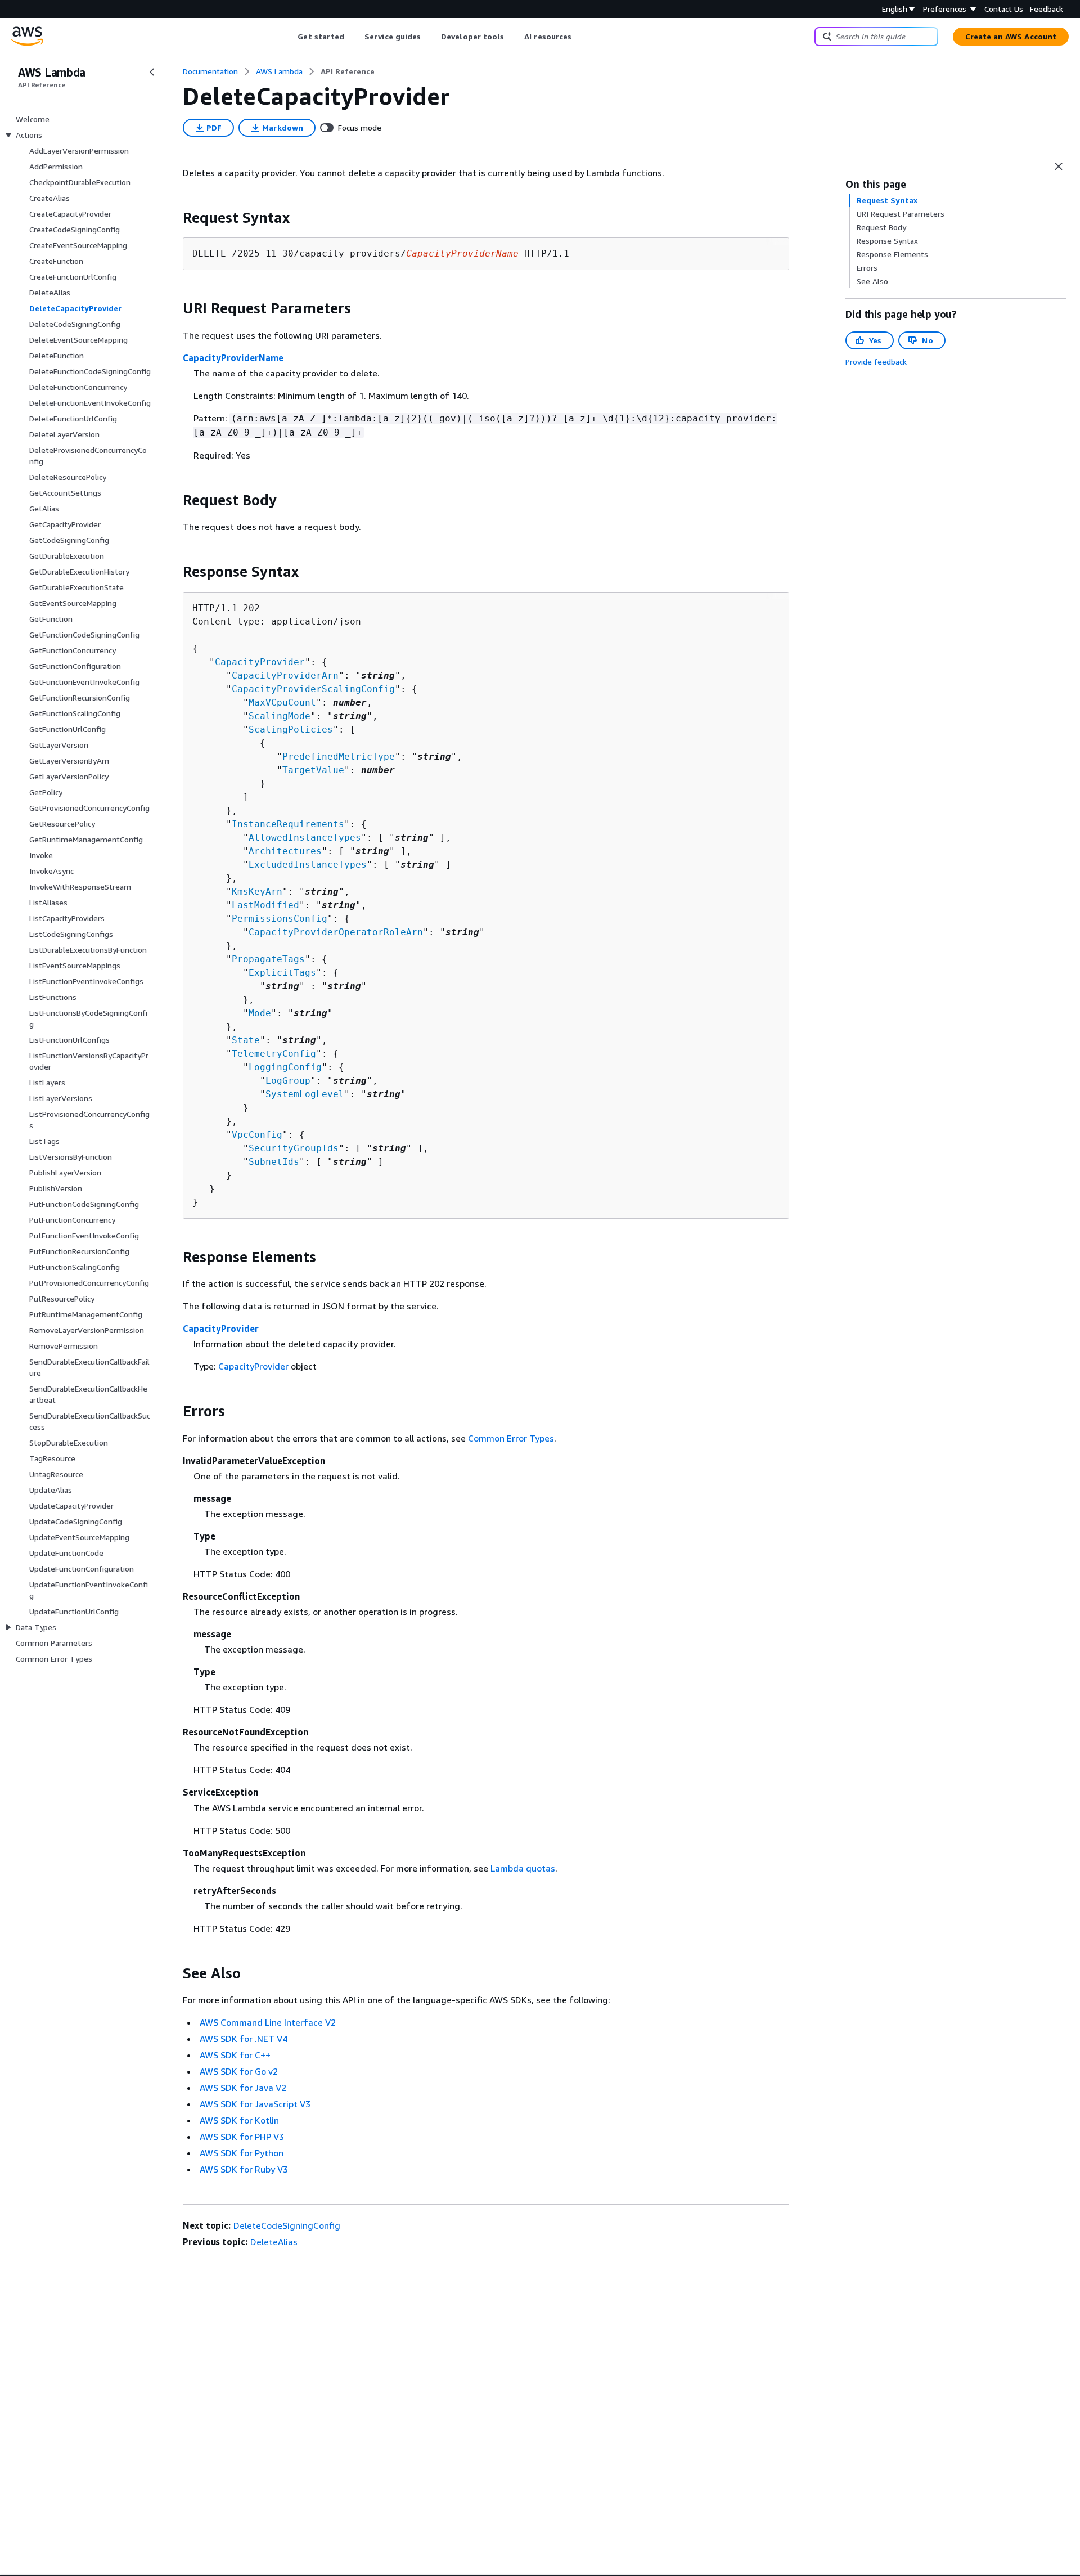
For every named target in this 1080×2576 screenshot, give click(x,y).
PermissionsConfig (280, 919)
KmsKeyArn (257, 892)
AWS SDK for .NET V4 (244, 2039)
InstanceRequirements (288, 824)
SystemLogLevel (305, 1094)
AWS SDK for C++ (235, 2055)
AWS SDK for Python (242, 2153)
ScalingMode (280, 716)
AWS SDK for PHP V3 (242, 2137)
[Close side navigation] (152, 72)
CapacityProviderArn (285, 676)
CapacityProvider (260, 662)
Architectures (285, 851)
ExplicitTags (282, 973)
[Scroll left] (289, 37)
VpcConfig (257, 1135)
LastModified (265, 905)
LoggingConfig (285, 1067)
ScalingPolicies (291, 730)
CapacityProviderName (233, 358)
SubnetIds (274, 1162)
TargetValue (313, 770)
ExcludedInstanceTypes (308, 865)
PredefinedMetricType (339, 757)
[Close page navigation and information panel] (1059, 167)
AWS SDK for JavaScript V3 (255, 2104)
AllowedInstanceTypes (305, 838)
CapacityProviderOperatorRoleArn (336, 932)
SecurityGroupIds (294, 1148)
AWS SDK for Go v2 (239, 2071)
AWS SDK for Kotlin (239, 2120)
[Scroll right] (580, 37)
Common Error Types (511, 1438)
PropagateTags (268, 959)
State (246, 1040)
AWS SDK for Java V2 (243, 2088)
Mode (260, 1013)
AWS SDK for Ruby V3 (244, 2169)
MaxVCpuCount (282, 703)
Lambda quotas (523, 1868)
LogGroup (288, 1081)
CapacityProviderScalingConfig (313, 689)
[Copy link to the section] (174, 218)
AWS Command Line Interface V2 (268, 2022)
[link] (348, 71)
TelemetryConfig (274, 1054)
